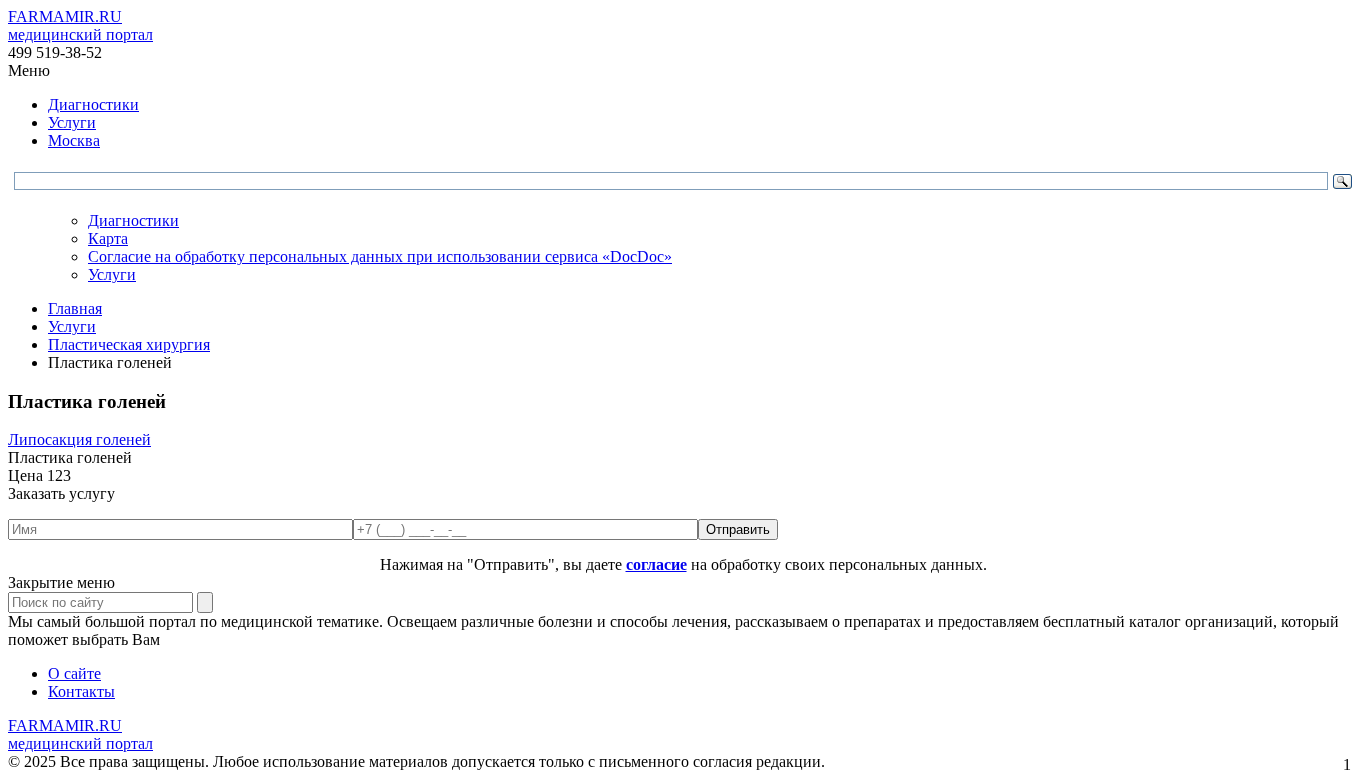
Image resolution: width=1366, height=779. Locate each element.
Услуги (72, 122)
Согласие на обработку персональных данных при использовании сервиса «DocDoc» (380, 256)
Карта (108, 238)
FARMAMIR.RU (80, 25)
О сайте (74, 673)
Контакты (81, 691)
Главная (75, 308)
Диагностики (93, 104)
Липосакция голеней (79, 439)
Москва (74, 140)
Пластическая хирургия (129, 344)
